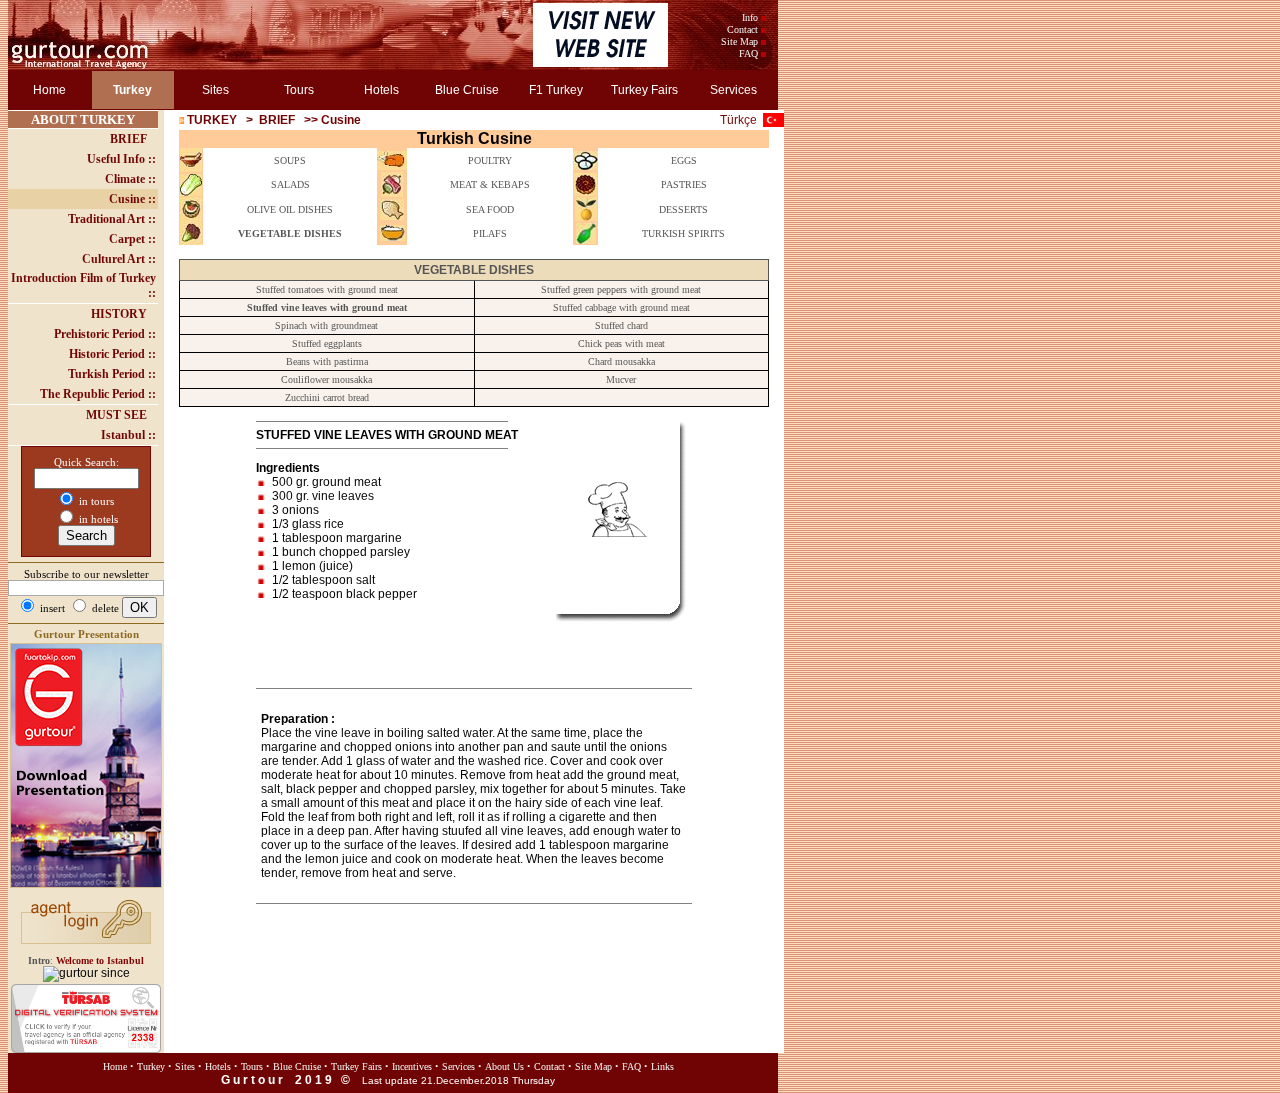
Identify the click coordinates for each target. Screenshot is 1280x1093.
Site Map (739, 41)
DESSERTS (683, 209)
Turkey (151, 1066)
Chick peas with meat (621, 343)
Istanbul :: (128, 435)
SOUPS (290, 160)
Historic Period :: (112, 354)
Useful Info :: (121, 159)
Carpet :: (132, 239)
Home (49, 90)
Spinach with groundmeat (326, 325)
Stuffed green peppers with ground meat (621, 289)
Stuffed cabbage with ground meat (621, 307)
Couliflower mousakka (326, 379)
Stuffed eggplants (327, 343)
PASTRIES (684, 184)
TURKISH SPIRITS (683, 233)
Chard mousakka (621, 361)
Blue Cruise (467, 90)
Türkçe (738, 120)
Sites (215, 90)
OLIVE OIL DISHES (290, 209)
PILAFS (490, 233)
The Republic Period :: (98, 394)
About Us (504, 1066)
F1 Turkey (556, 90)
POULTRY (490, 160)
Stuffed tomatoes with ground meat (327, 289)
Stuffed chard (621, 325)
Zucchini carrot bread (327, 397)
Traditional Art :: (112, 219)
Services (733, 90)
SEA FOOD (490, 209)
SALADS (290, 184)
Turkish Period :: (112, 374)
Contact (742, 29)
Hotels (381, 90)
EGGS (684, 160)
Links (662, 1066)
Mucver (621, 379)
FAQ (748, 53)
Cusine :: (132, 199)
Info (750, 17)
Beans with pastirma (327, 361)
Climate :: (130, 179)
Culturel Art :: (119, 259)
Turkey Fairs (644, 90)
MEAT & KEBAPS (490, 184)
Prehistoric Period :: (105, 334)
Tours (299, 90)
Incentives (412, 1066)
